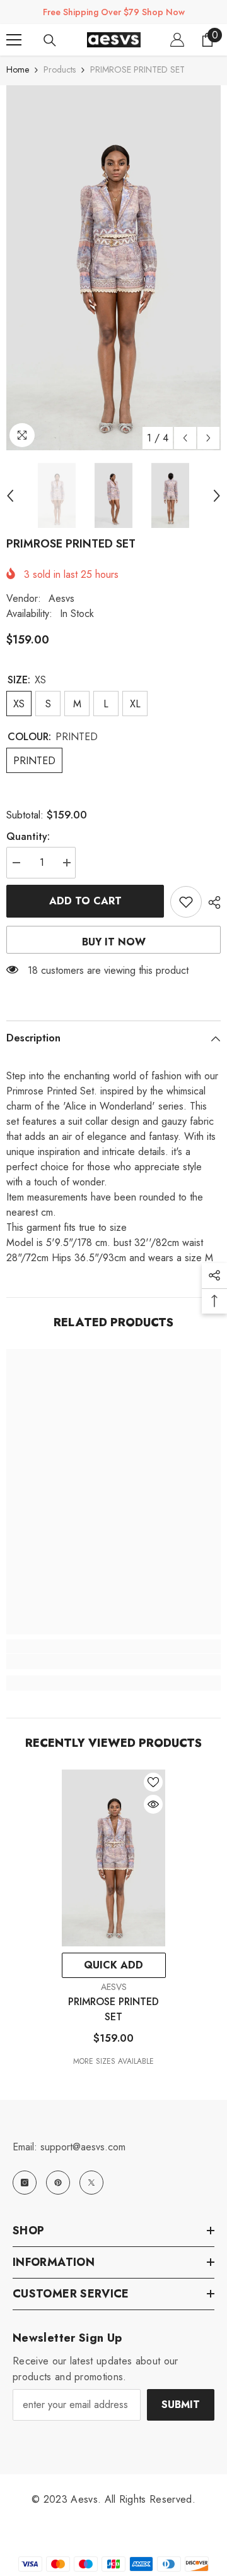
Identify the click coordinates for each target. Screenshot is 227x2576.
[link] (113, 1662)
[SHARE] (211, 902)
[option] (113, 268)
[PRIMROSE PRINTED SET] (114, 1858)
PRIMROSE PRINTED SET (113, 2009)
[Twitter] (91, 2183)
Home (18, 69)
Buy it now (114, 942)
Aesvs (61, 598)
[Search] (50, 40)
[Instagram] (25, 2183)
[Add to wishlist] (186, 902)
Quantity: (28, 836)
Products (60, 69)
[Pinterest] (58, 2183)
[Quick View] (153, 1804)
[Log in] (177, 40)
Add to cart (85, 901)
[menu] (14, 40)
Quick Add (113, 1965)
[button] (185, 438)
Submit (181, 2405)
